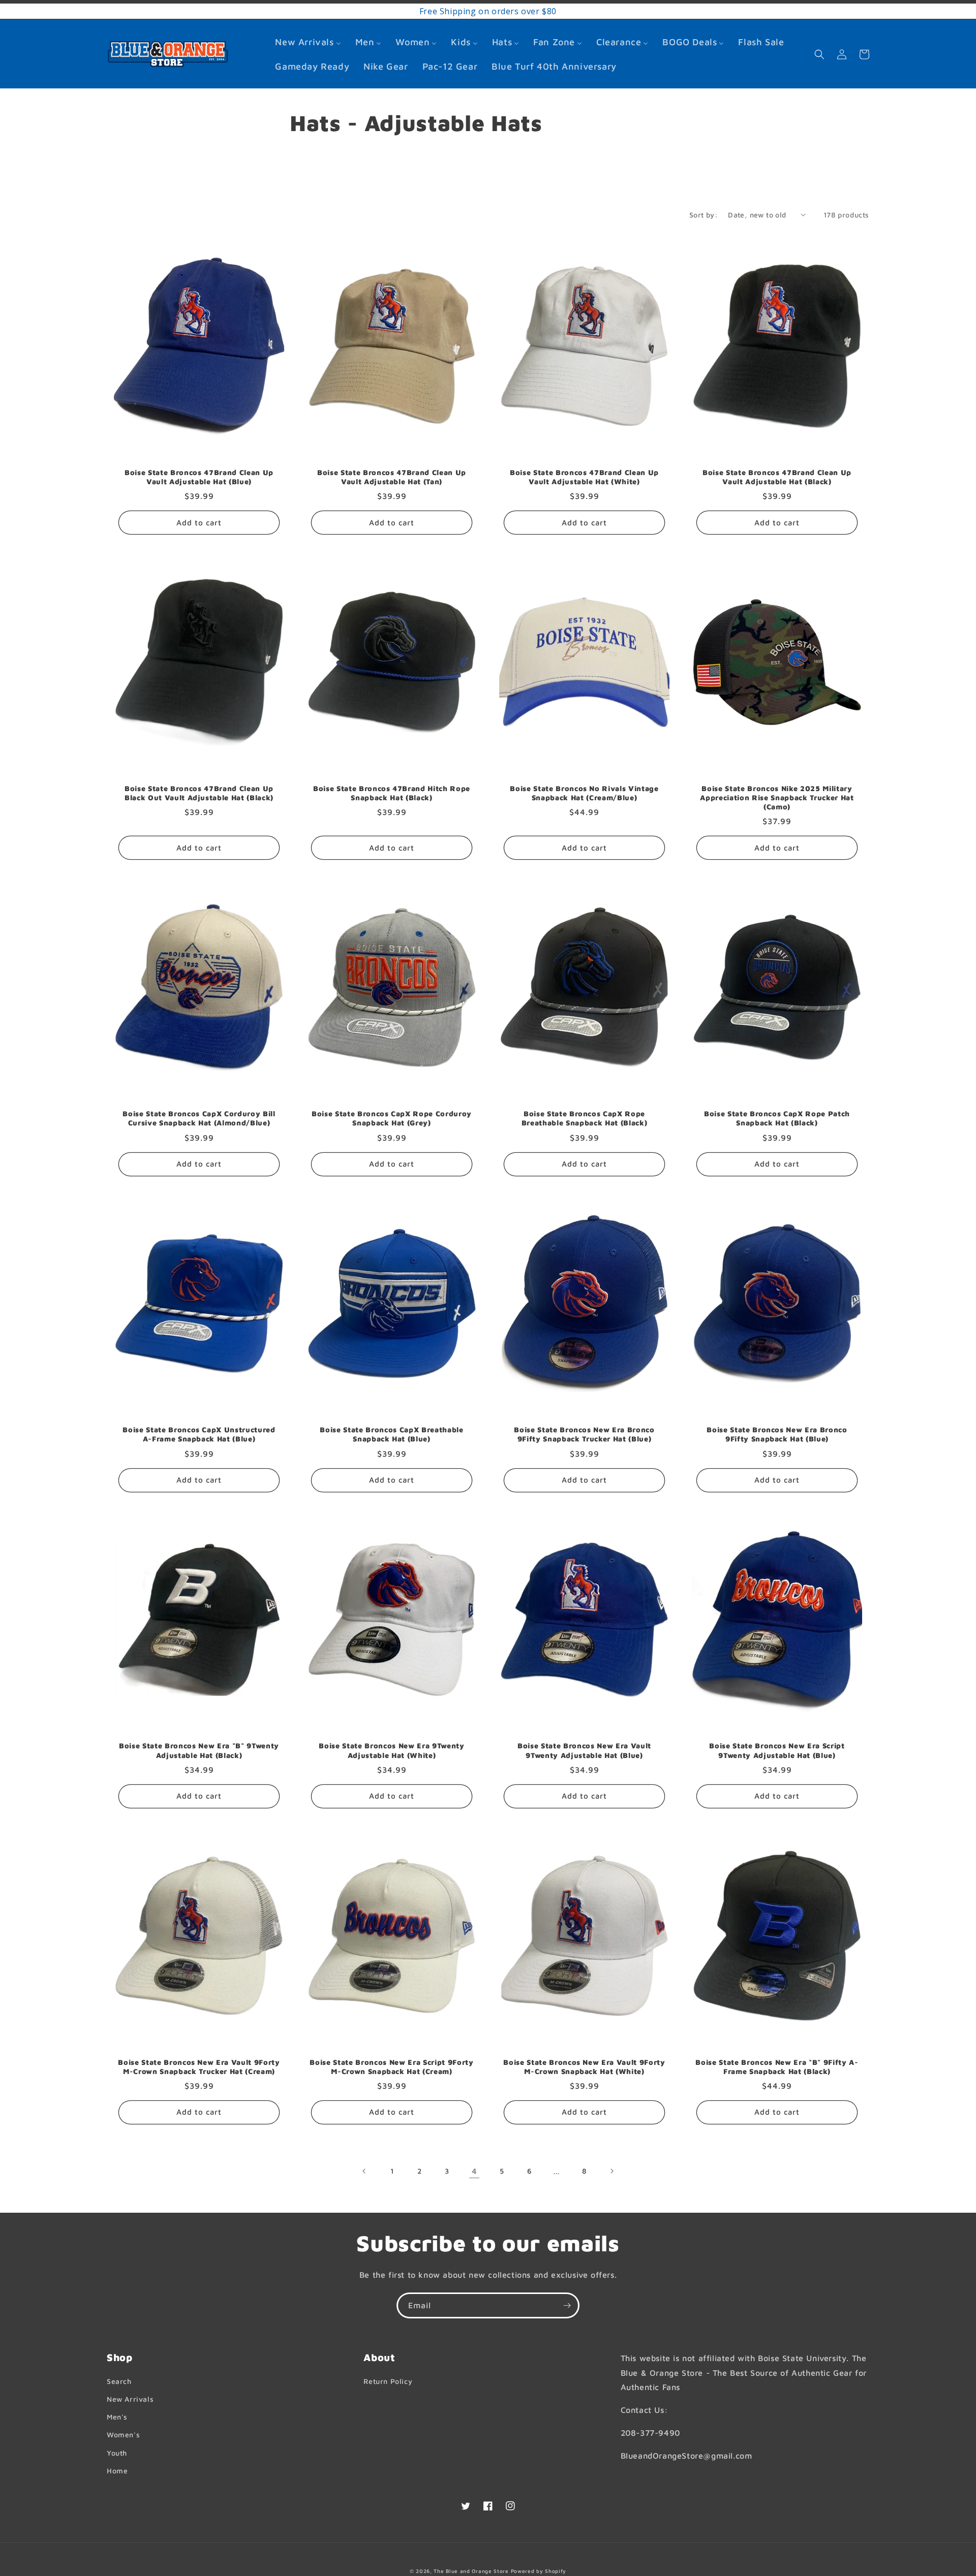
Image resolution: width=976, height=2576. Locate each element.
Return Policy (388, 2381)
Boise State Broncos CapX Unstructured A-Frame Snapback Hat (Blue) (199, 1434)
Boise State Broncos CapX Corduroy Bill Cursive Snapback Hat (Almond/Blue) (199, 1118)
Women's (123, 2434)
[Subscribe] (567, 2305)
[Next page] (612, 2171)
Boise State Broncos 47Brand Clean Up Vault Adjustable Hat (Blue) (199, 477)
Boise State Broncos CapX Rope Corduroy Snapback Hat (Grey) (392, 1118)
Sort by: (704, 215)
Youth (117, 2453)
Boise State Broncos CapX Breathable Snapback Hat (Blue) (391, 1434)
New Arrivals (130, 2399)
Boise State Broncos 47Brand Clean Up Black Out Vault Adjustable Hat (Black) (199, 793)
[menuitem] (308, 42)
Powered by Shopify (539, 2571)
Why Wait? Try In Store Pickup (439, 11)
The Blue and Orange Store (471, 2571)
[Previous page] (364, 2171)
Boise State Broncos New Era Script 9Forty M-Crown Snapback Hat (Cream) (391, 2067)
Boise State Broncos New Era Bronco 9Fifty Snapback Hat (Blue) (777, 1434)
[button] (819, 54)
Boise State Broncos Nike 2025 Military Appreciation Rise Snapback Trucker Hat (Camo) (777, 797)
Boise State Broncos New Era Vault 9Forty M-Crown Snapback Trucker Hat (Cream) (199, 2067)
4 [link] (475, 2171)
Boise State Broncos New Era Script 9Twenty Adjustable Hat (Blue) (777, 1750)
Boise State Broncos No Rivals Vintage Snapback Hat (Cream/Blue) (584, 793)
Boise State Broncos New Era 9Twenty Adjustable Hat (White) (391, 1750)
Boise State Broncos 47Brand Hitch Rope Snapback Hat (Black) (392, 793)
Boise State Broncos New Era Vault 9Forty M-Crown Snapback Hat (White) (584, 2067)
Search (119, 2381)
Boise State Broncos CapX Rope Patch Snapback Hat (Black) (777, 1118)
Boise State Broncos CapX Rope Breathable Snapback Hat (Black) (584, 1118)
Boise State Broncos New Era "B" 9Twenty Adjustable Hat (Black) (199, 1750)
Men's (117, 2417)
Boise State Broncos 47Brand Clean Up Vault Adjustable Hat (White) (584, 477)
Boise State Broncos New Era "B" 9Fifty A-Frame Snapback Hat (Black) (777, 2067)
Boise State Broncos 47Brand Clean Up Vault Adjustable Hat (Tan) (392, 477)
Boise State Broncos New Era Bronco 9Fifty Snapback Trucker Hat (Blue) (584, 1434)
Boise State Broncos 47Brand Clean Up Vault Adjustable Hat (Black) (777, 477)
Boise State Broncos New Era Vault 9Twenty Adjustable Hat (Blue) (584, 1750)
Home (117, 2471)
